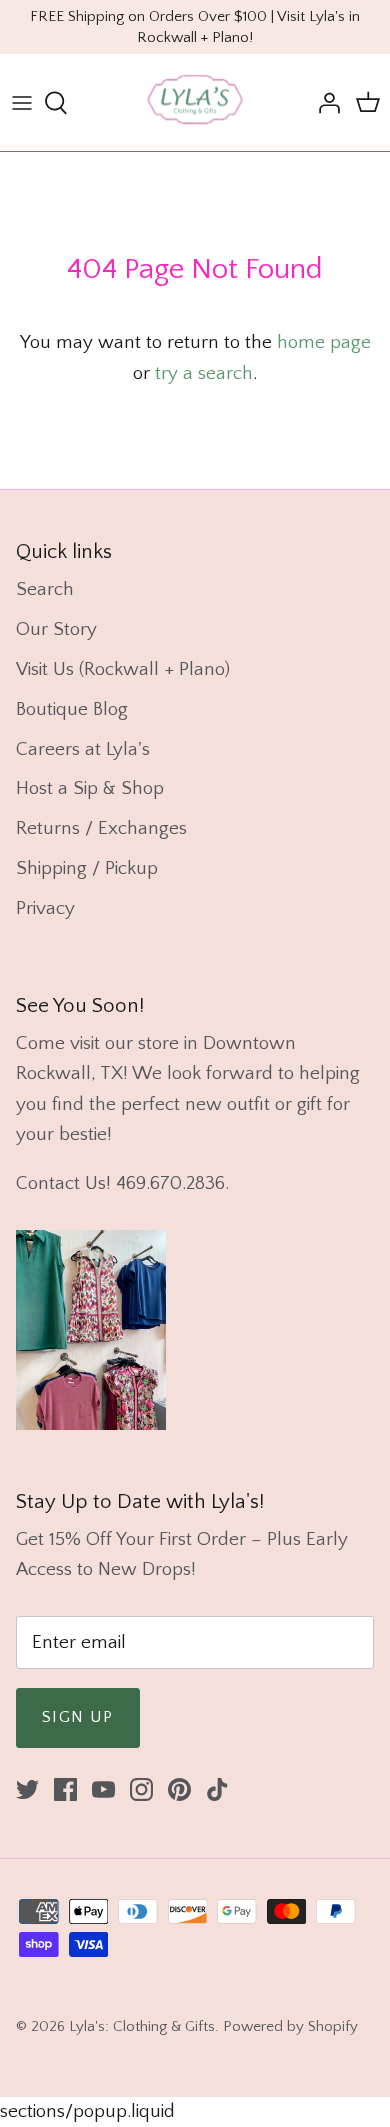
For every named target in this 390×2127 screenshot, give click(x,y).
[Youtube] (103, 1789)
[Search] (66, 103)
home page (324, 342)
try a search (204, 373)
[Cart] (368, 103)
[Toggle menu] (22, 103)
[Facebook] (65, 1789)
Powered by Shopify (290, 2026)
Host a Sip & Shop (90, 788)
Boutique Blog (72, 709)
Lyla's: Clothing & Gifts (142, 2026)
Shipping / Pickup (87, 868)
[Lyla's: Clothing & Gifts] (195, 102)
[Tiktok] (217, 1789)
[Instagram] (141, 1789)
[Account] (324, 103)
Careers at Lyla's (83, 749)
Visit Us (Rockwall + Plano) (123, 669)
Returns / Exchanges (101, 828)
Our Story (56, 629)
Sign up (78, 1717)
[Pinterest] (179, 1789)
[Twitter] (27, 1789)
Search (45, 589)
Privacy (45, 908)
